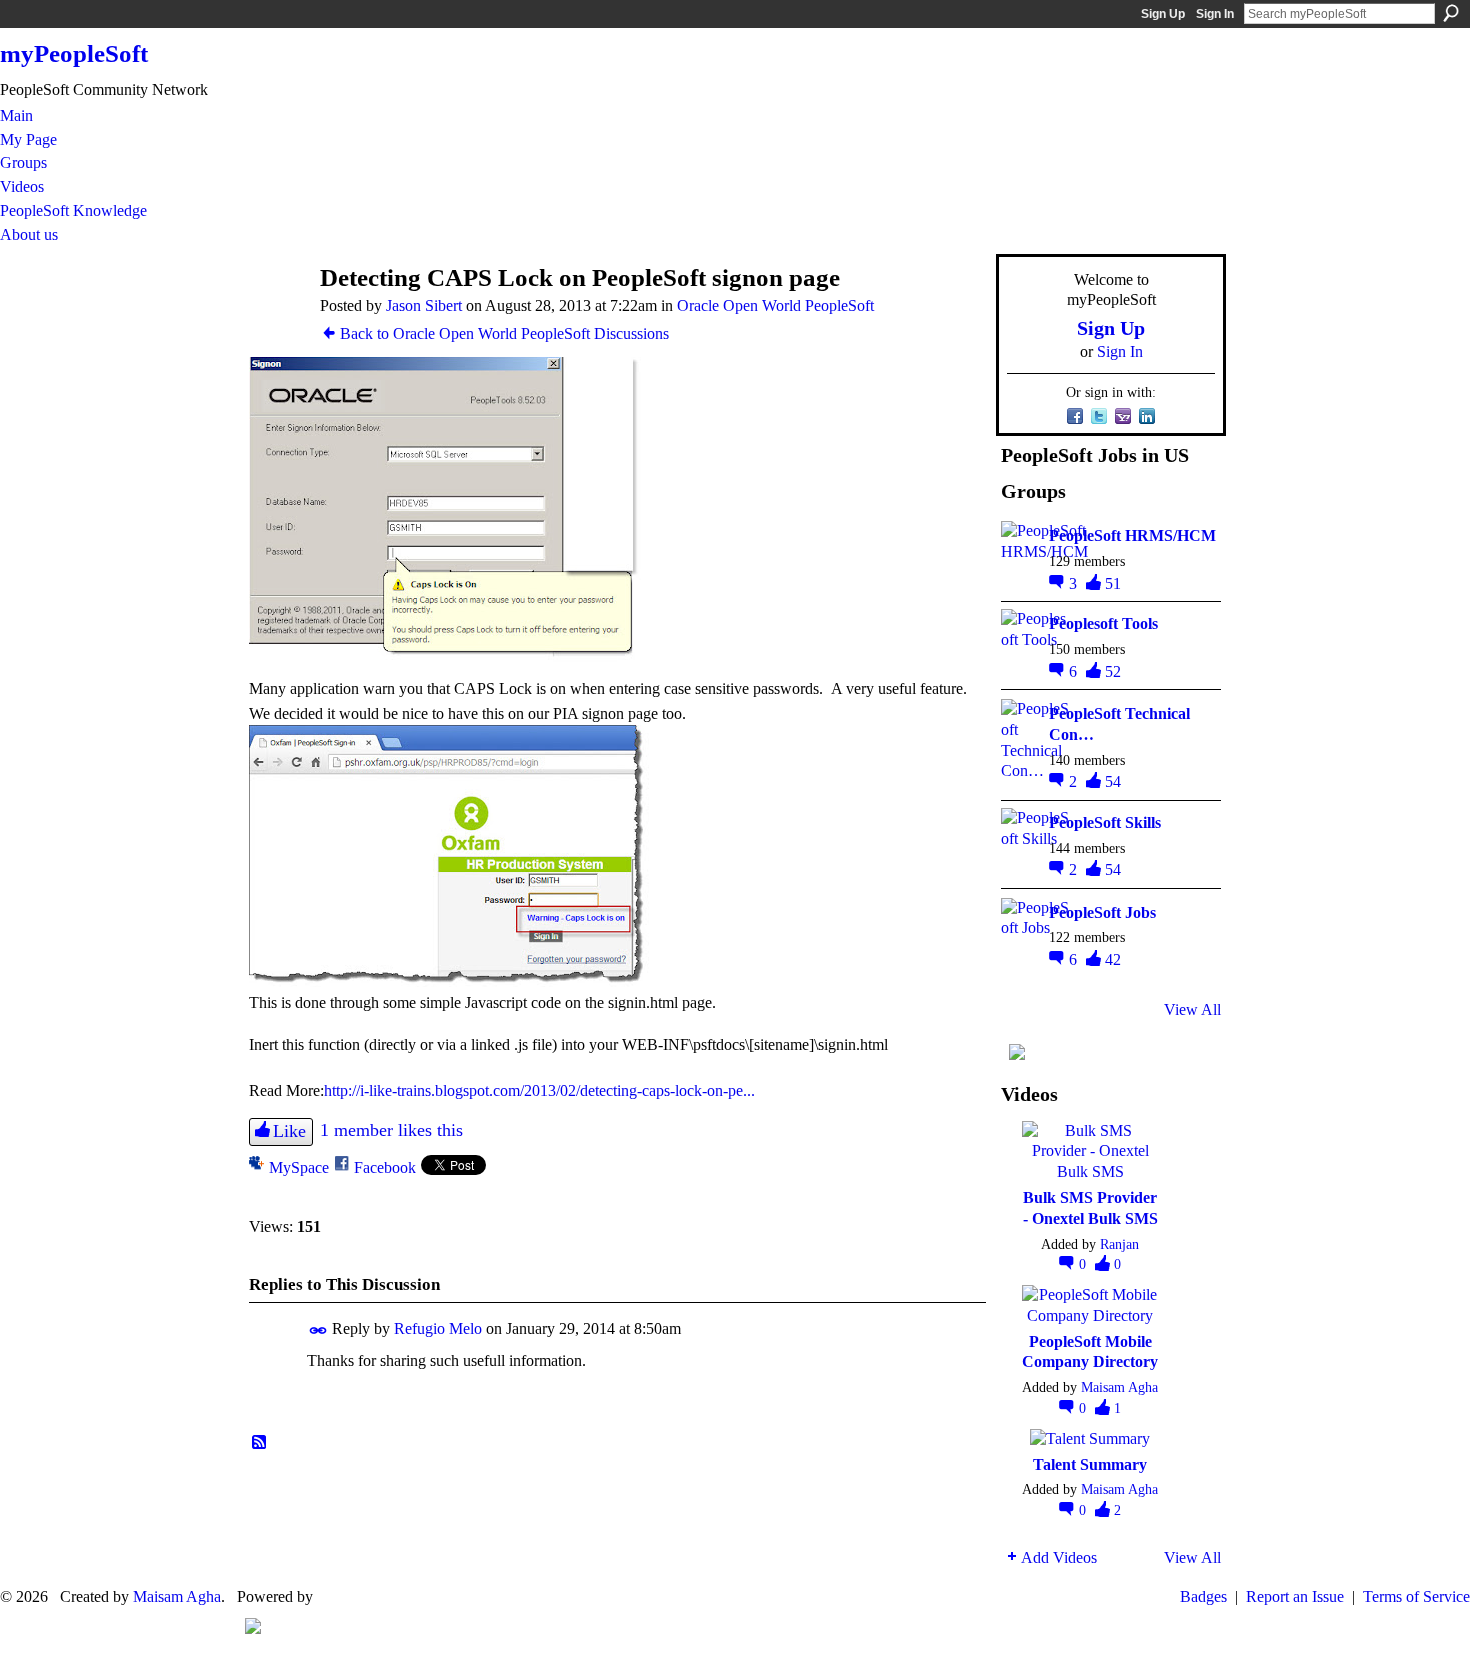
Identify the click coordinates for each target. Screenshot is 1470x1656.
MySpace (299, 1167)
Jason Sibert (424, 305)
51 (1113, 583)
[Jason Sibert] (276, 316)
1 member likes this (391, 1130)
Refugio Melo (438, 1328)
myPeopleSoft (74, 53)
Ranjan (1119, 1244)
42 (1113, 959)
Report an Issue (1295, 1596)
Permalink (318, 1330)
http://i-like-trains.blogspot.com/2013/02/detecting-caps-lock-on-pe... (539, 1090)
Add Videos (1059, 1557)
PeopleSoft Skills (1105, 822)
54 (1113, 781)
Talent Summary (1090, 1464)
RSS (260, 1443)
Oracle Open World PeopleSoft (775, 305)
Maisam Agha (1119, 1387)
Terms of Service (1416, 1596)
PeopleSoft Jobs (1102, 912)
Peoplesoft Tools (1103, 623)
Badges (1203, 1596)
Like (289, 1131)
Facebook (385, 1167)
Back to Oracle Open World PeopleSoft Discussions (504, 333)
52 (1113, 671)
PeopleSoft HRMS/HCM (1132, 535)
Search (1451, 13)
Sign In (1215, 14)
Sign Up (1163, 14)
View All (1192, 1009)
